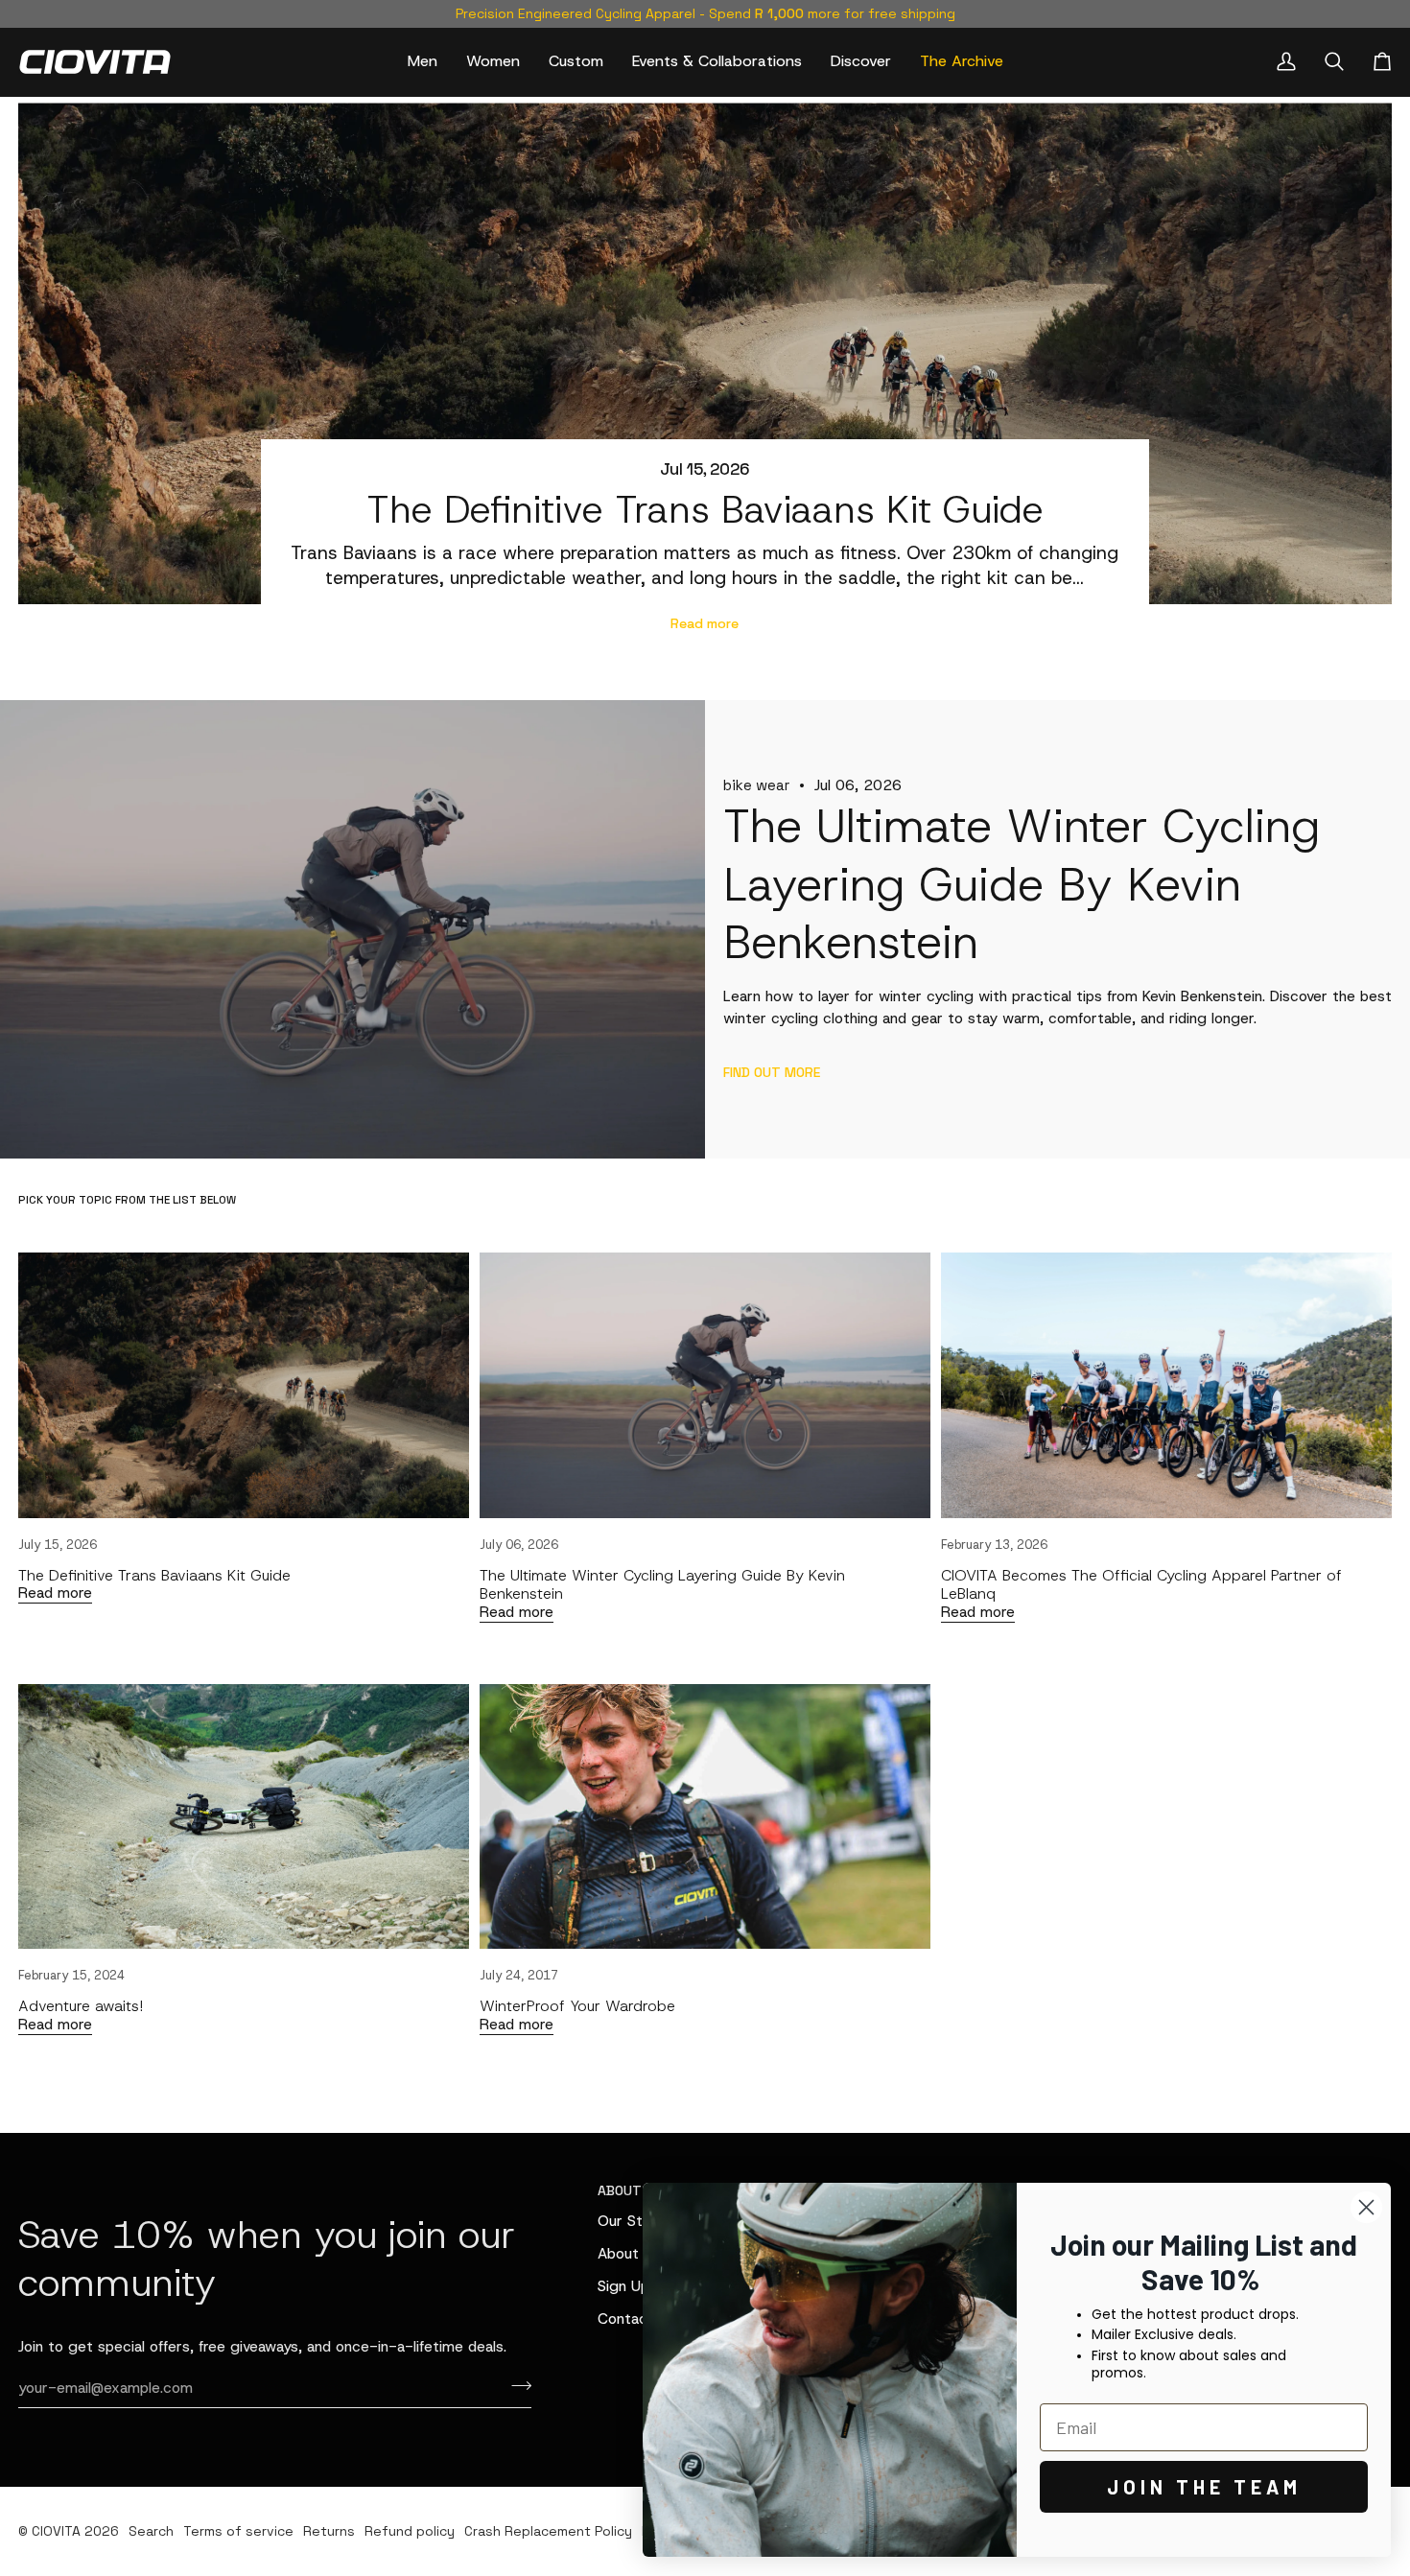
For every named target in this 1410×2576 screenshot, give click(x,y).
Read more (705, 623)
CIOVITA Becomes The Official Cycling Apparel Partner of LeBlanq (1141, 1585)
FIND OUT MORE (772, 1072)
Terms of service (238, 2531)
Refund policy (410, 2531)
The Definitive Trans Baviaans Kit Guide (705, 510)
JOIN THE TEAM (1204, 2487)
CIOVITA (56, 2531)
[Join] (516, 2385)
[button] (423, 62)
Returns (329, 2531)
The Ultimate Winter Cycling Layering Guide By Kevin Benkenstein (662, 1585)
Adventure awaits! (81, 2006)
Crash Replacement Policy (548, 2531)
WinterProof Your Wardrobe (577, 2006)
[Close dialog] (1366, 2207)
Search (151, 2531)
